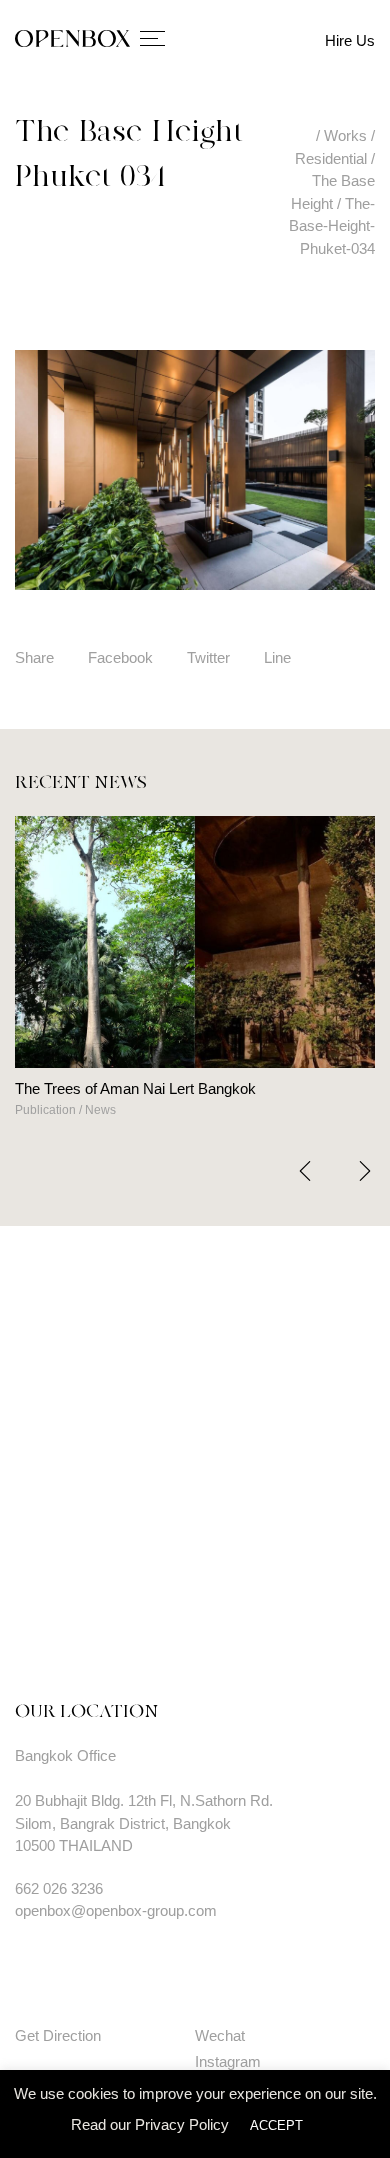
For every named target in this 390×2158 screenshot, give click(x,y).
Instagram (228, 2061)
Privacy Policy (182, 2124)
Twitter (208, 657)
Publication (45, 1110)
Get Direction (58, 2035)
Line (277, 657)
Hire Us (350, 40)
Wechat (220, 2035)
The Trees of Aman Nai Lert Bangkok (135, 1088)
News (100, 1110)
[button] (365, 1171)
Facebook (120, 657)
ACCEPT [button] (276, 2125)
